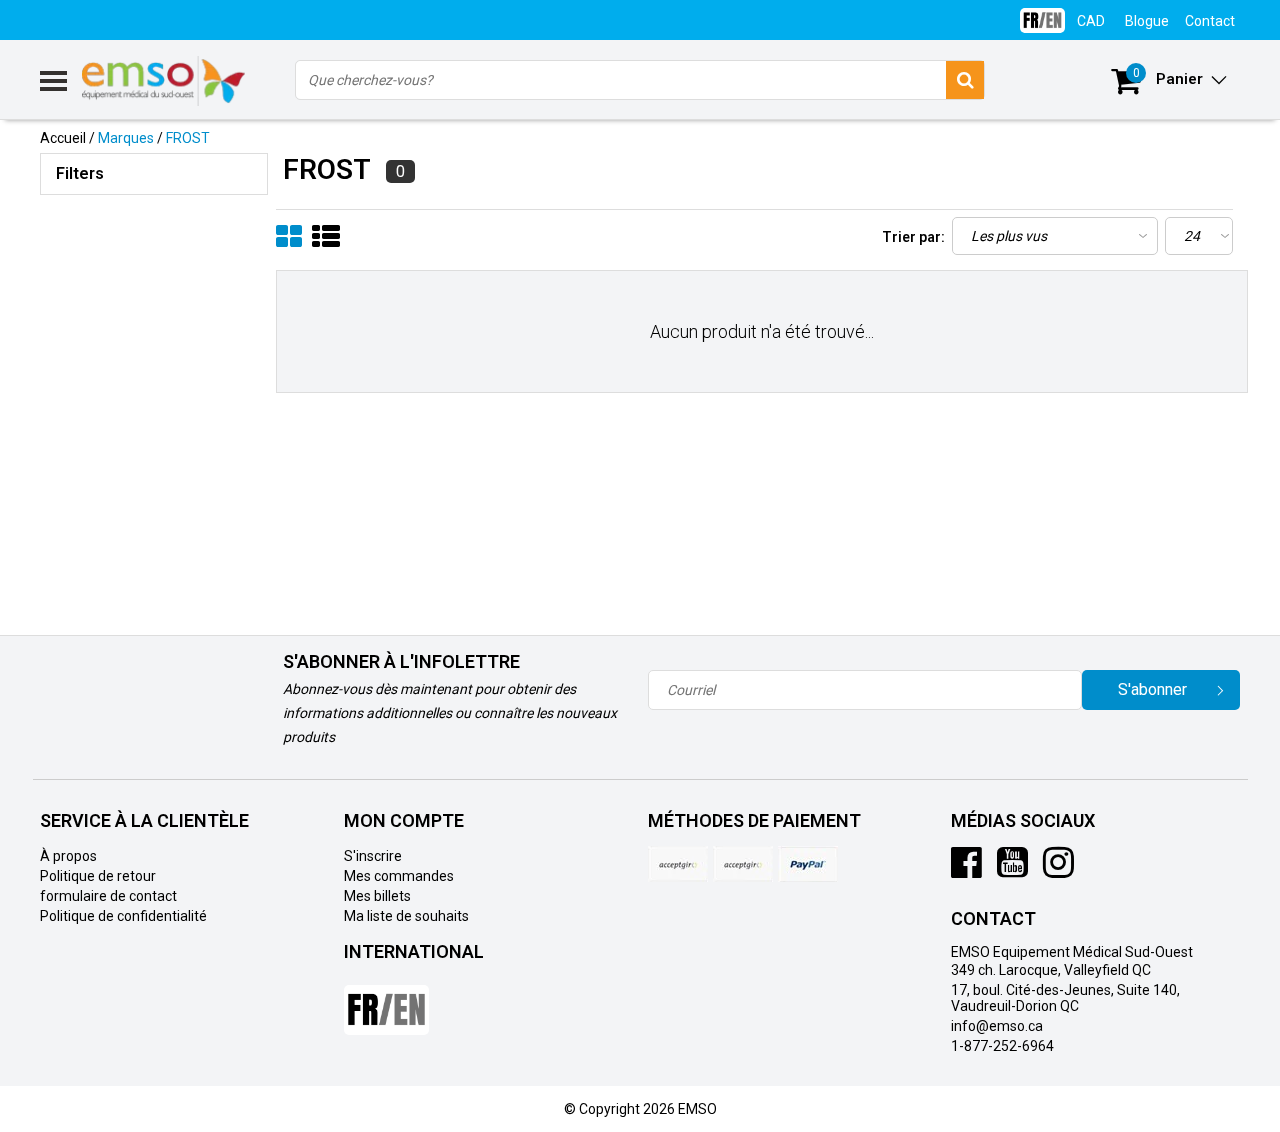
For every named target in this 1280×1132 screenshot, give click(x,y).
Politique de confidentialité (123, 916)
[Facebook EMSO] (966, 870)
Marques (126, 138)
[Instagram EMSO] (1058, 870)
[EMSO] (154, 290)
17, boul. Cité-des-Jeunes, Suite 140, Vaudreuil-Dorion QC (1065, 998)
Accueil (63, 138)
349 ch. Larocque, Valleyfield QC (1051, 970)
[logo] (164, 81)
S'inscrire (373, 856)
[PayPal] (743, 864)
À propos (68, 856)
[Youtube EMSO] (1012, 870)
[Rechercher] (965, 80)
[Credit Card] (678, 864)
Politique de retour (98, 876)
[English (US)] (1042, 12)
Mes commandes (399, 876)
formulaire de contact (108, 896)
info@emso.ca (997, 1026)
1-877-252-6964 (1002, 1046)
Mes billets (377, 896)
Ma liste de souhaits (406, 916)
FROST (188, 138)
